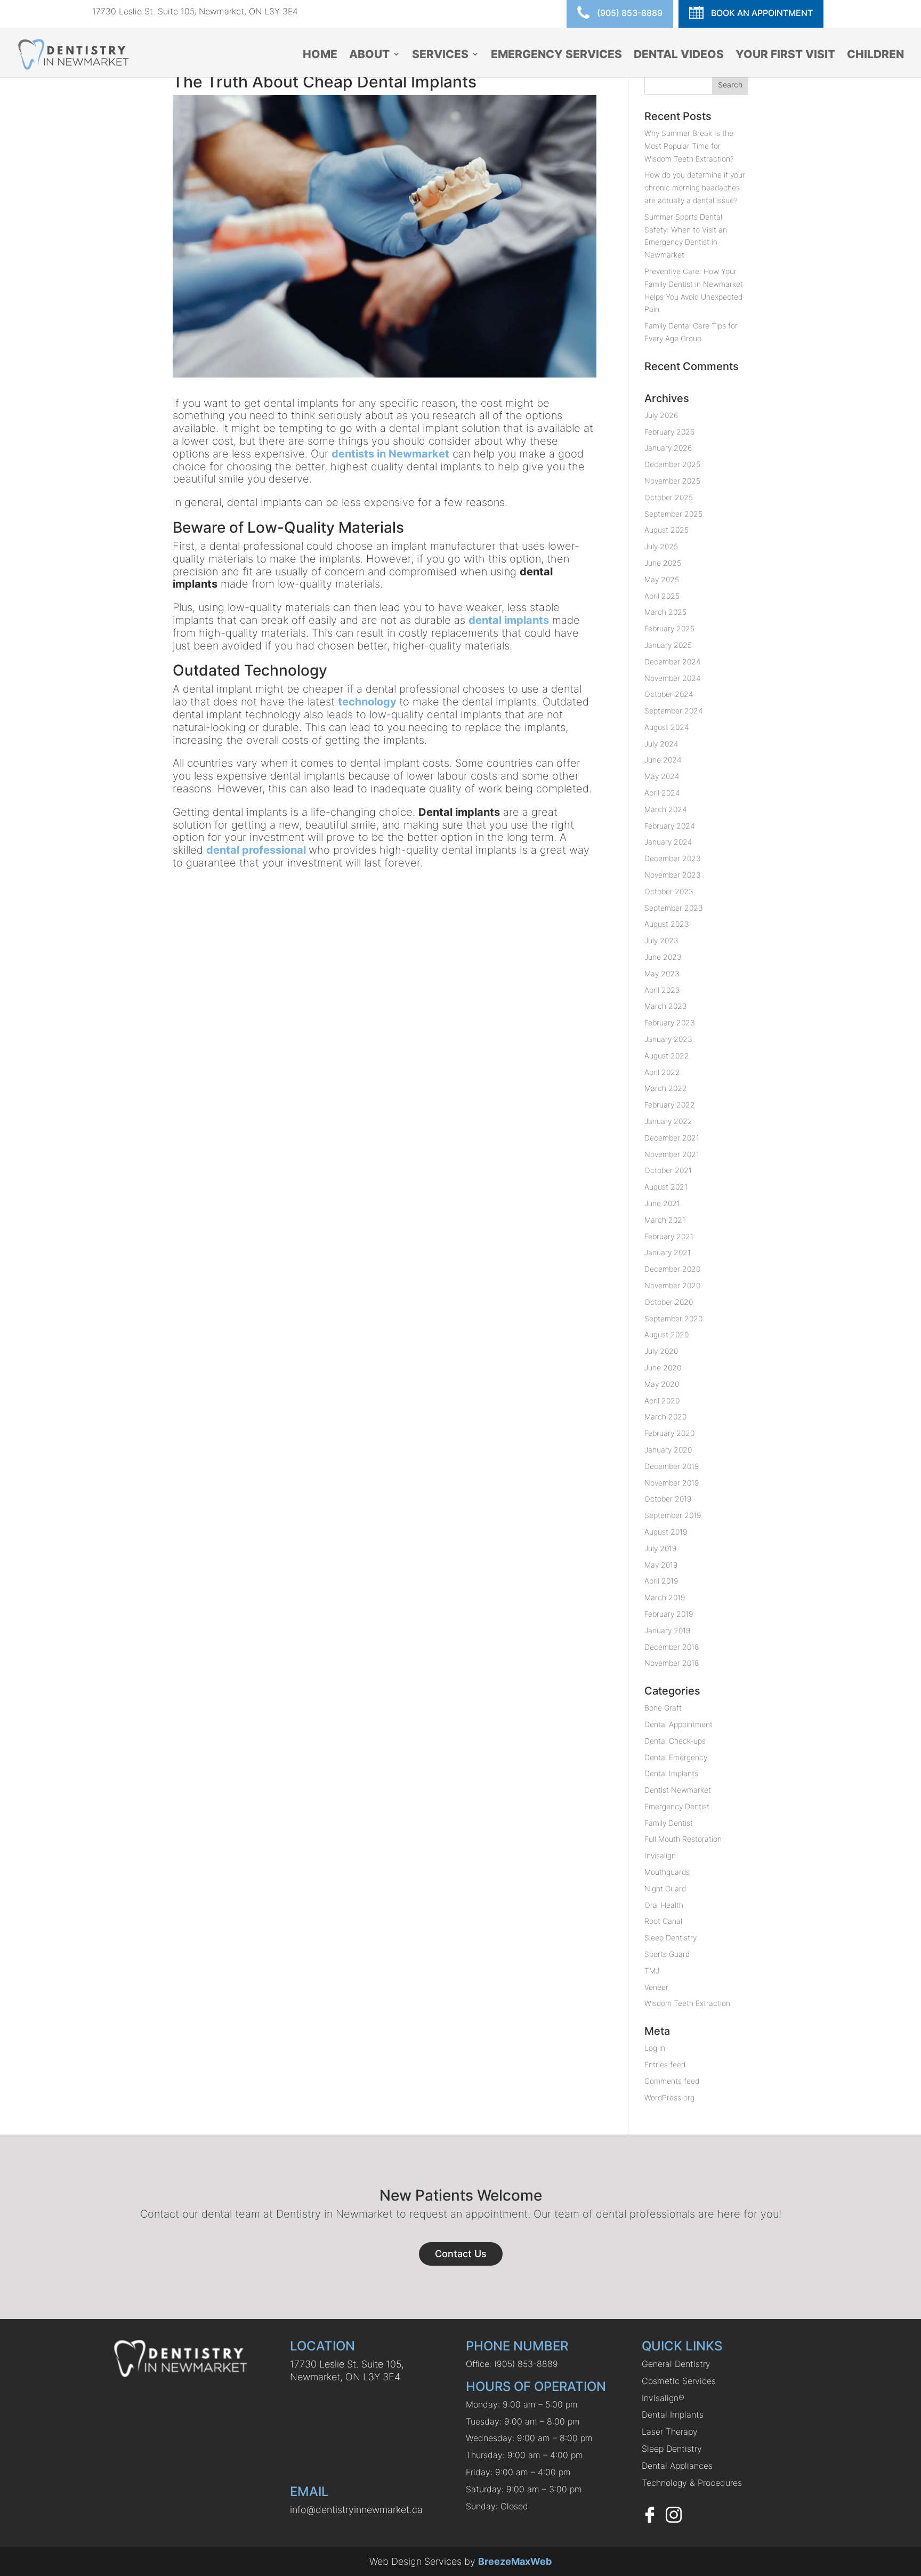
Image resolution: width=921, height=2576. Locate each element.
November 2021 (672, 1154)
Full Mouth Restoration (683, 1839)
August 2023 (667, 924)
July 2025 (661, 546)
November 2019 (672, 1483)
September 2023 (674, 908)
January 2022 (668, 1121)
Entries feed (665, 2064)
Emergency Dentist (677, 1806)
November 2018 (672, 1663)
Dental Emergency (676, 1757)
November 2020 (672, 1285)
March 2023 (666, 1006)
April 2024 (662, 793)
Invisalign (660, 1855)
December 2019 (672, 1466)
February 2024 (670, 826)
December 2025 (672, 464)
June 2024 (663, 760)
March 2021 (665, 1220)
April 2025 (662, 596)
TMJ (652, 1971)
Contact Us (461, 2254)
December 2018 (672, 1647)
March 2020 (665, 1417)
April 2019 (661, 1581)
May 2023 (662, 973)
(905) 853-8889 (629, 13)
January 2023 (668, 1039)
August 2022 (667, 1056)
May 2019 (661, 1565)
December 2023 (673, 858)
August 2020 (666, 1334)
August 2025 (666, 530)
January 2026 (668, 448)
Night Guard (665, 1888)
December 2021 (672, 1138)
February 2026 (669, 432)
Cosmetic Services (679, 2381)
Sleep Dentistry (670, 1937)
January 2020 (668, 1450)
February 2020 (669, 1433)
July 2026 (661, 415)
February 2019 (669, 1614)
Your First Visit (785, 55)
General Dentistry (676, 2364)
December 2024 (673, 661)
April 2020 (662, 1401)
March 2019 (665, 1597)
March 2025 (665, 612)
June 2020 (663, 1367)
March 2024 (666, 809)
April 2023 (662, 990)
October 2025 (669, 497)
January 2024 (668, 842)
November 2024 (673, 678)
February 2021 (669, 1236)
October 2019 (668, 1499)
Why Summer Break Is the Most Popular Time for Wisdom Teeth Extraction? (689, 146)
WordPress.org (669, 2097)
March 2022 (666, 1088)
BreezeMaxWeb (515, 2561)
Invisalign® (663, 2398)
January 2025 (668, 645)
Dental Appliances (677, 2466)
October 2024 (669, 694)
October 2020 (669, 1302)
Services (440, 55)
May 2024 (662, 776)
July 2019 (660, 1548)
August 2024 (667, 727)
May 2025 (662, 579)
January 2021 (668, 1252)
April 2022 (662, 1072)
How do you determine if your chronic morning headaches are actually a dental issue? (695, 187)
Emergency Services (556, 55)
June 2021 (662, 1203)
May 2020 (662, 1384)
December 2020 (672, 1269)
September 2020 (673, 1318)
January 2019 (667, 1630)
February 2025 (669, 628)
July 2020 (661, 1351)
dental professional (256, 850)
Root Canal (663, 1921)
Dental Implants (671, 1773)
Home (320, 55)
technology (367, 702)
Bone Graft (663, 1708)
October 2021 (668, 1170)
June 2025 (663, 563)
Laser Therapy (670, 2431)
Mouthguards (667, 1872)
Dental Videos (679, 55)
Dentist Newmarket (678, 1790)
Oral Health (664, 1905)
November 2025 (672, 481)
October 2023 (669, 891)
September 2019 (673, 1515)
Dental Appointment (678, 1724)
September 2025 (673, 514)
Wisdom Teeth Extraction (687, 2003)
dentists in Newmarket (390, 454)
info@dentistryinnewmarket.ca (356, 2510)
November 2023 (673, 875)
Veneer (656, 1987)
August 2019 (666, 1532)
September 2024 (674, 711)
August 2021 (666, 1187)
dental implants (509, 620)
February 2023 (670, 1022)
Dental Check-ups (675, 1741)
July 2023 (661, 940)
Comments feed (672, 2081)
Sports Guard (667, 1954)
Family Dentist (669, 1823)
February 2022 (670, 1105)
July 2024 (661, 744)
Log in (655, 2048)
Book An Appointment (761, 13)
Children (875, 55)
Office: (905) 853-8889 (512, 2364)
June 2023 (663, 957)
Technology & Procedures (692, 2483)
